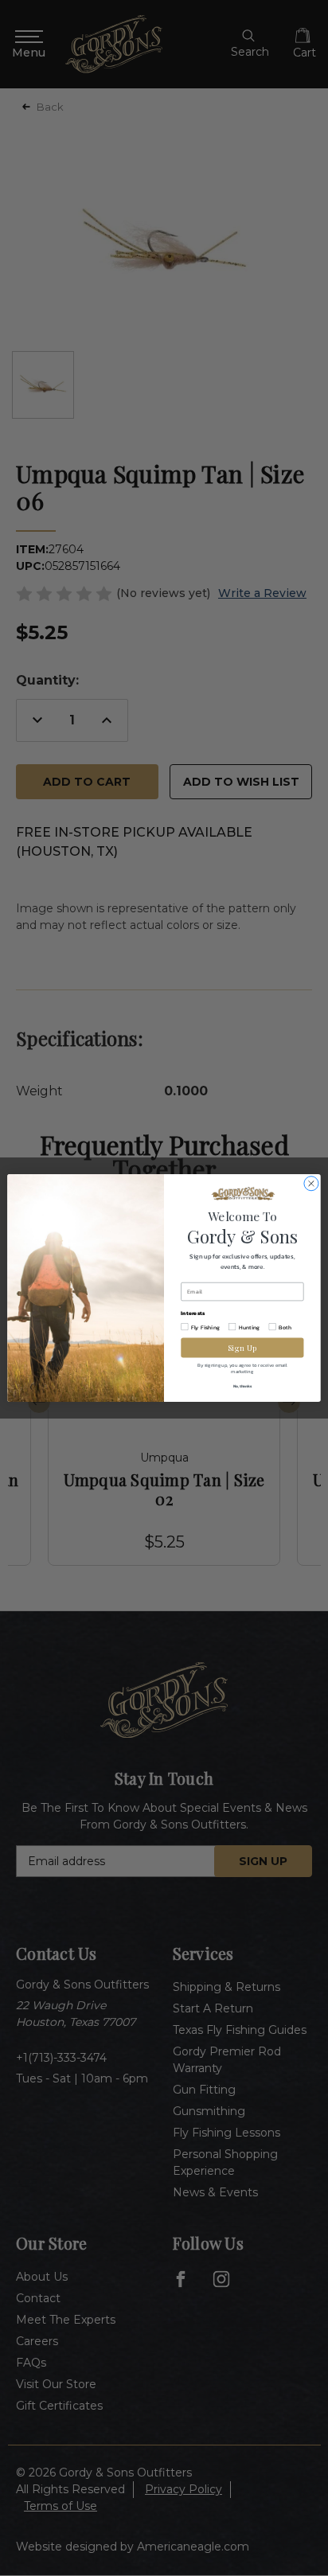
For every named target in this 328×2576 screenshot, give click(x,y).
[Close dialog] (311, 1184)
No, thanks (242, 1386)
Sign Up (242, 1347)
